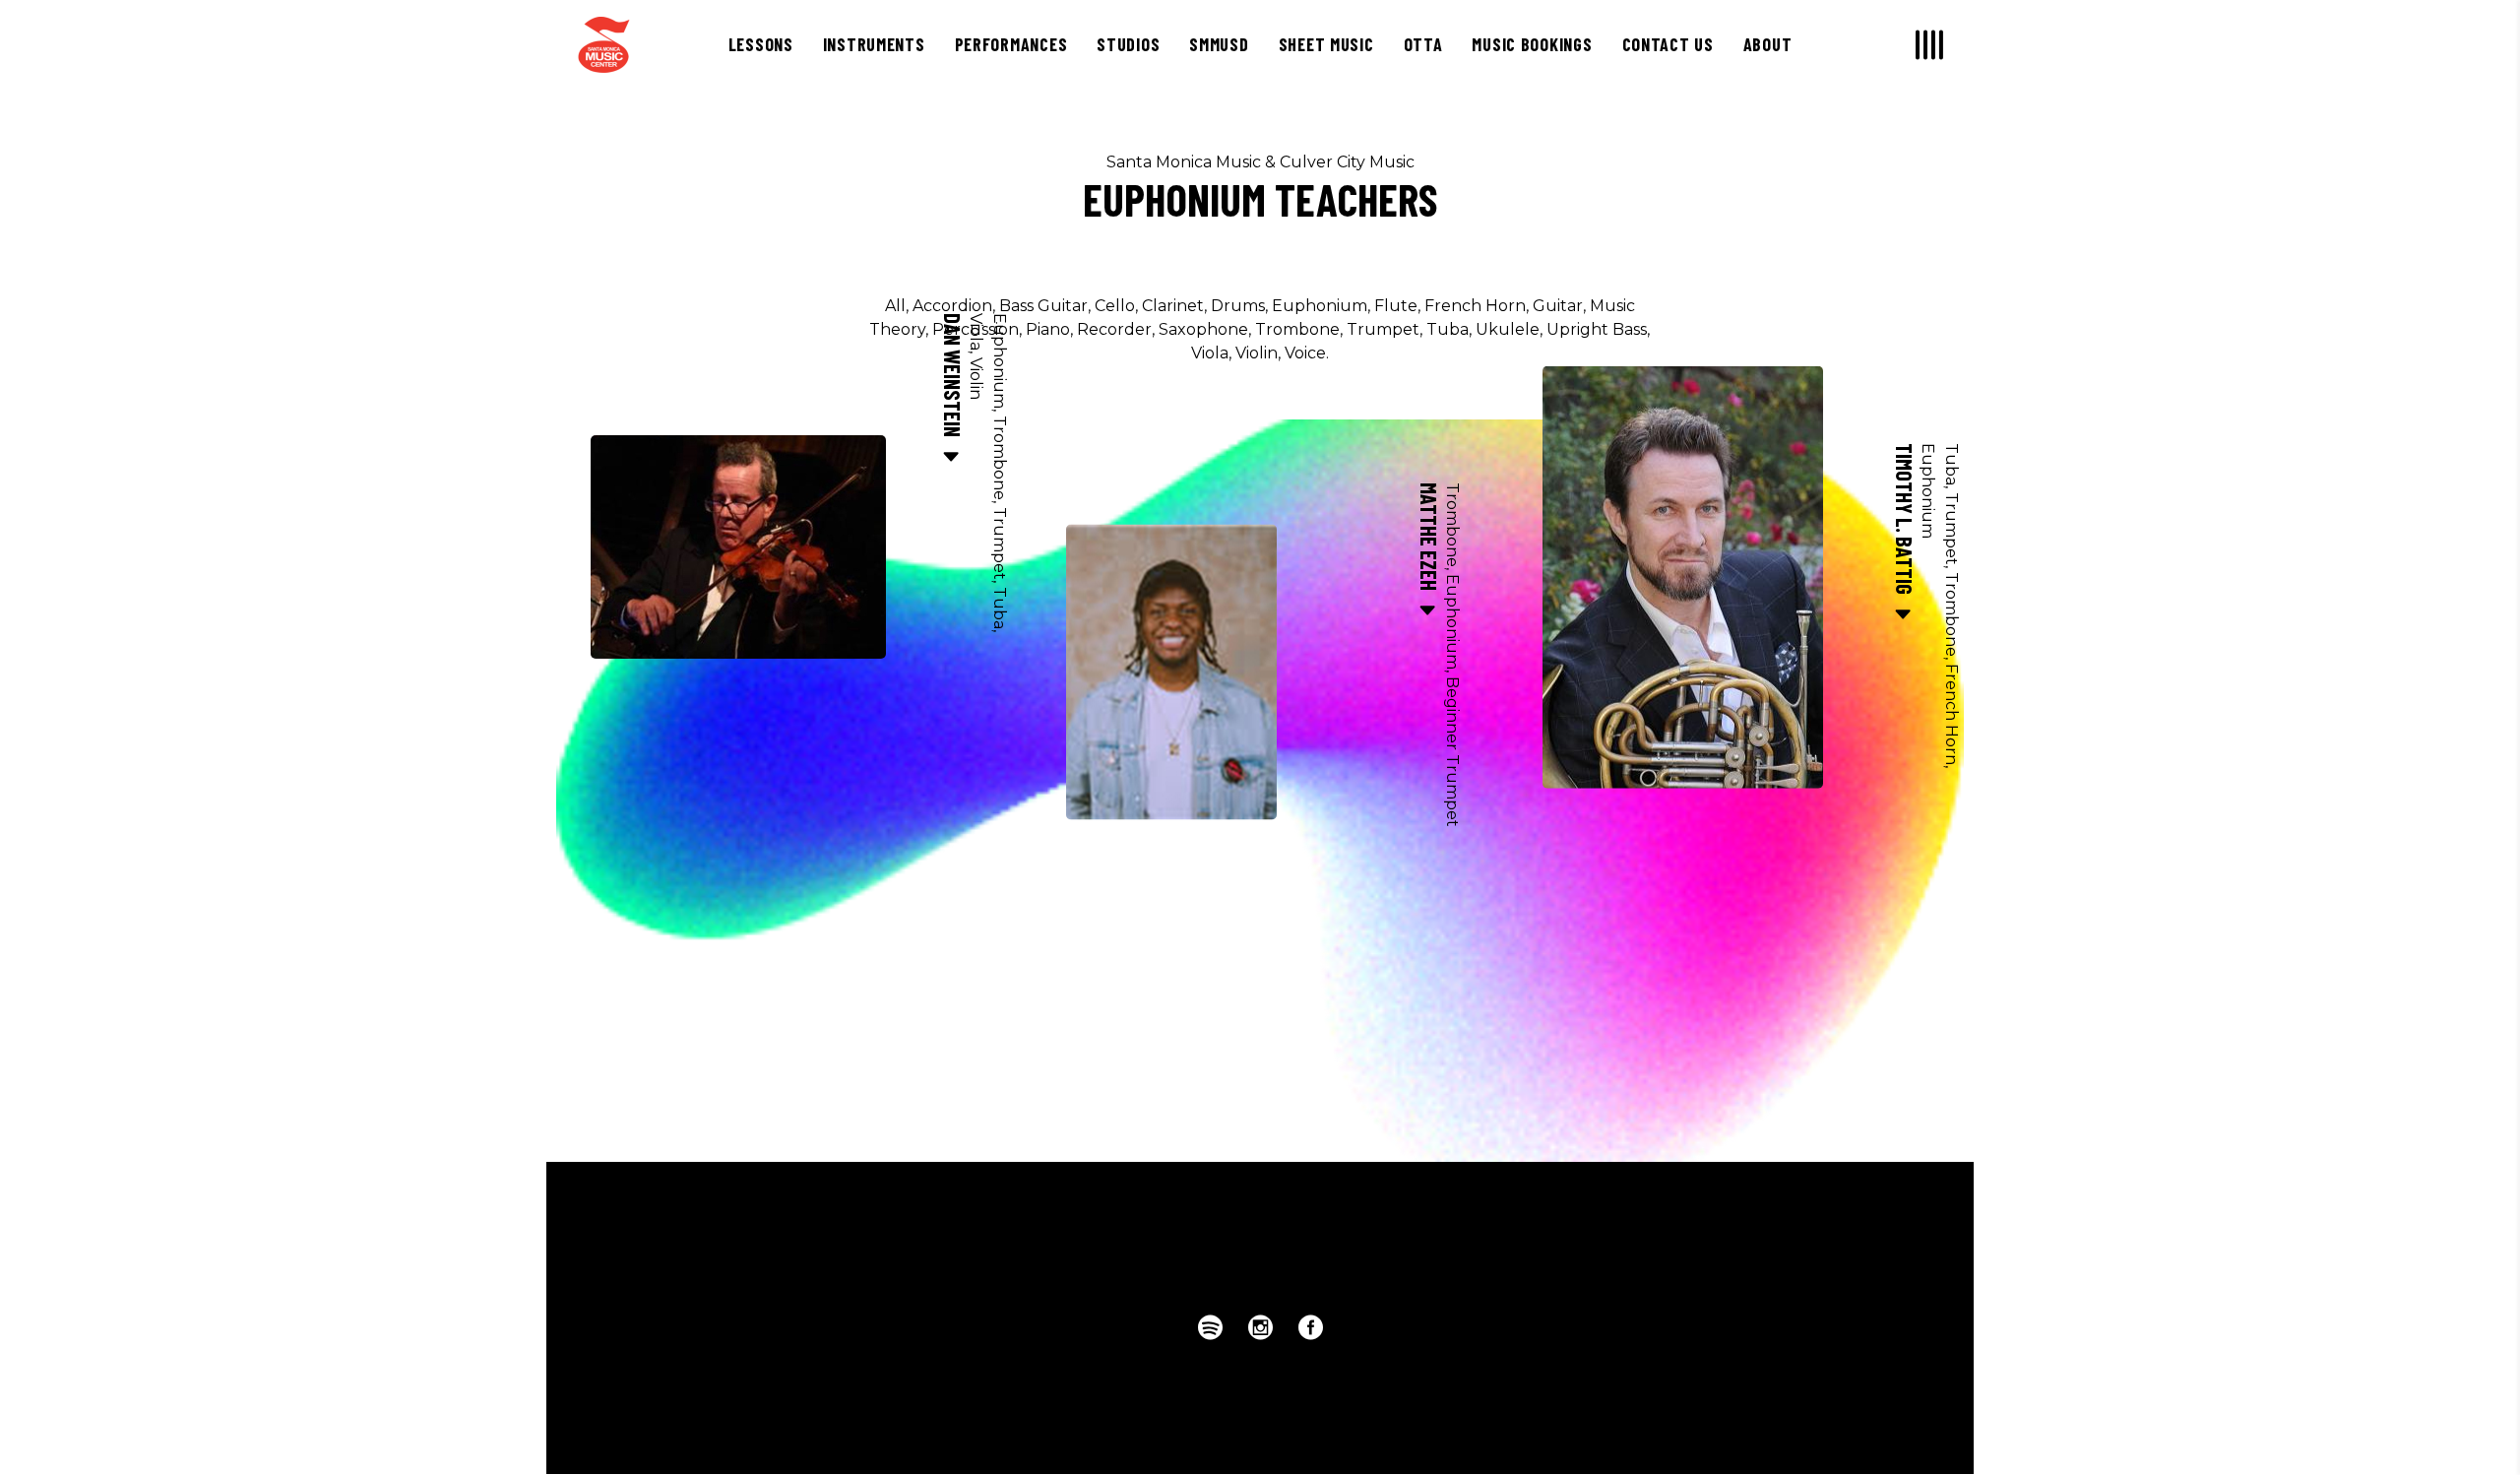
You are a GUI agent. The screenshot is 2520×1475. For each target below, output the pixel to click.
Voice (1305, 353)
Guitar (1558, 306)
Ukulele (1508, 329)
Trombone (1297, 329)
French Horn (1475, 306)
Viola (1210, 353)
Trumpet (1383, 329)
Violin (1257, 353)
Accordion (952, 306)
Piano (1048, 329)
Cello (1115, 306)
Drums (1238, 306)
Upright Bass (1597, 329)
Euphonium (1320, 306)
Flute (1396, 306)
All (895, 306)
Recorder (1114, 329)
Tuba (1448, 329)
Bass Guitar (1043, 306)
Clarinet (1173, 306)
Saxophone (1203, 329)
